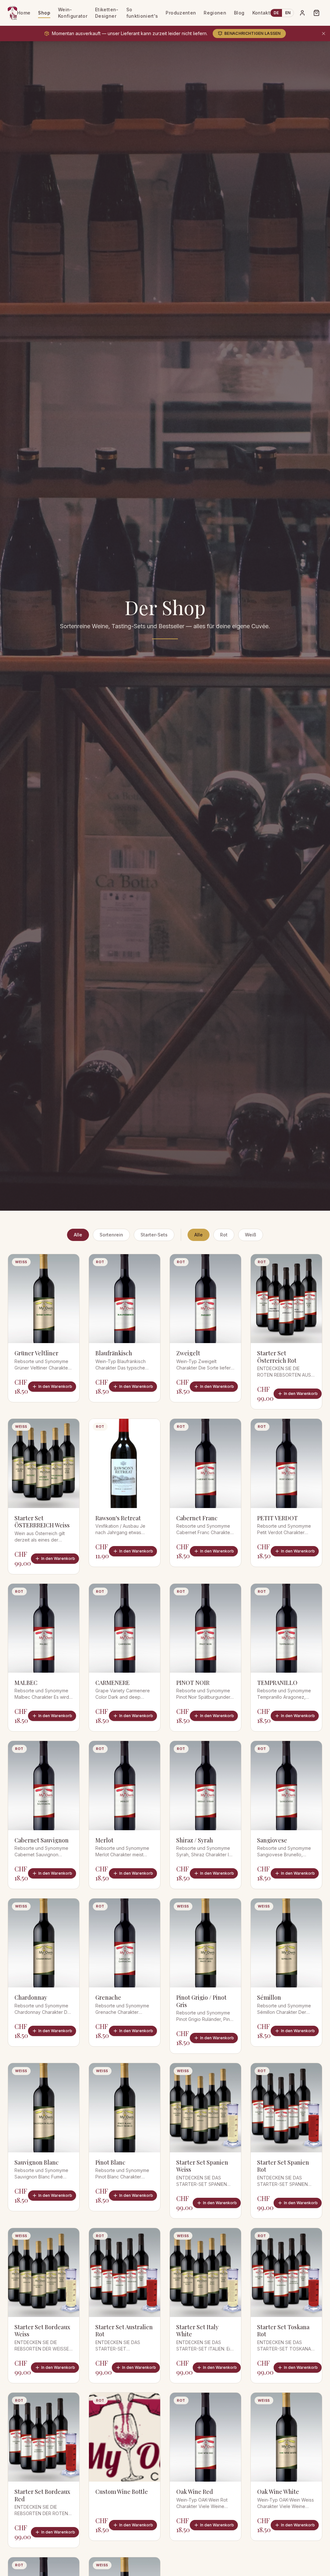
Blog (239, 13)
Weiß (251, 1235)
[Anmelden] (302, 13)
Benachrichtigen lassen (252, 33)
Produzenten (181, 13)
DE (276, 13)
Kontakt (261, 13)
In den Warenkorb (55, 1386)
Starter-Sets (154, 1235)
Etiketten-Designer (107, 13)
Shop (44, 13)
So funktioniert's (142, 13)
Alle (78, 1235)
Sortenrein (111, 1235)
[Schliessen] (324, 34)
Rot (224, 1235)
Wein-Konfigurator (73, 13)
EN (288, 13)
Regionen (215, 13)
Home (24, 13)
